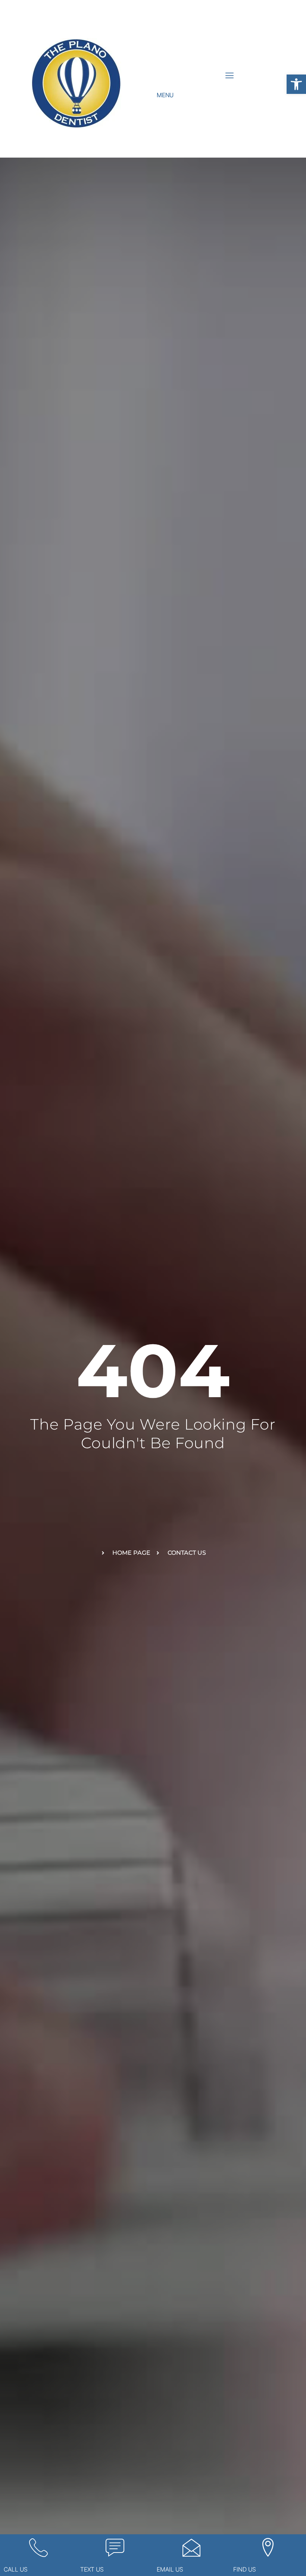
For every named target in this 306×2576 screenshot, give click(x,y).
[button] (296, 84)
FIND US (245, 2569)
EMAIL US (170, 2569)
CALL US (16, 2569)
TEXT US (92, 2569)
